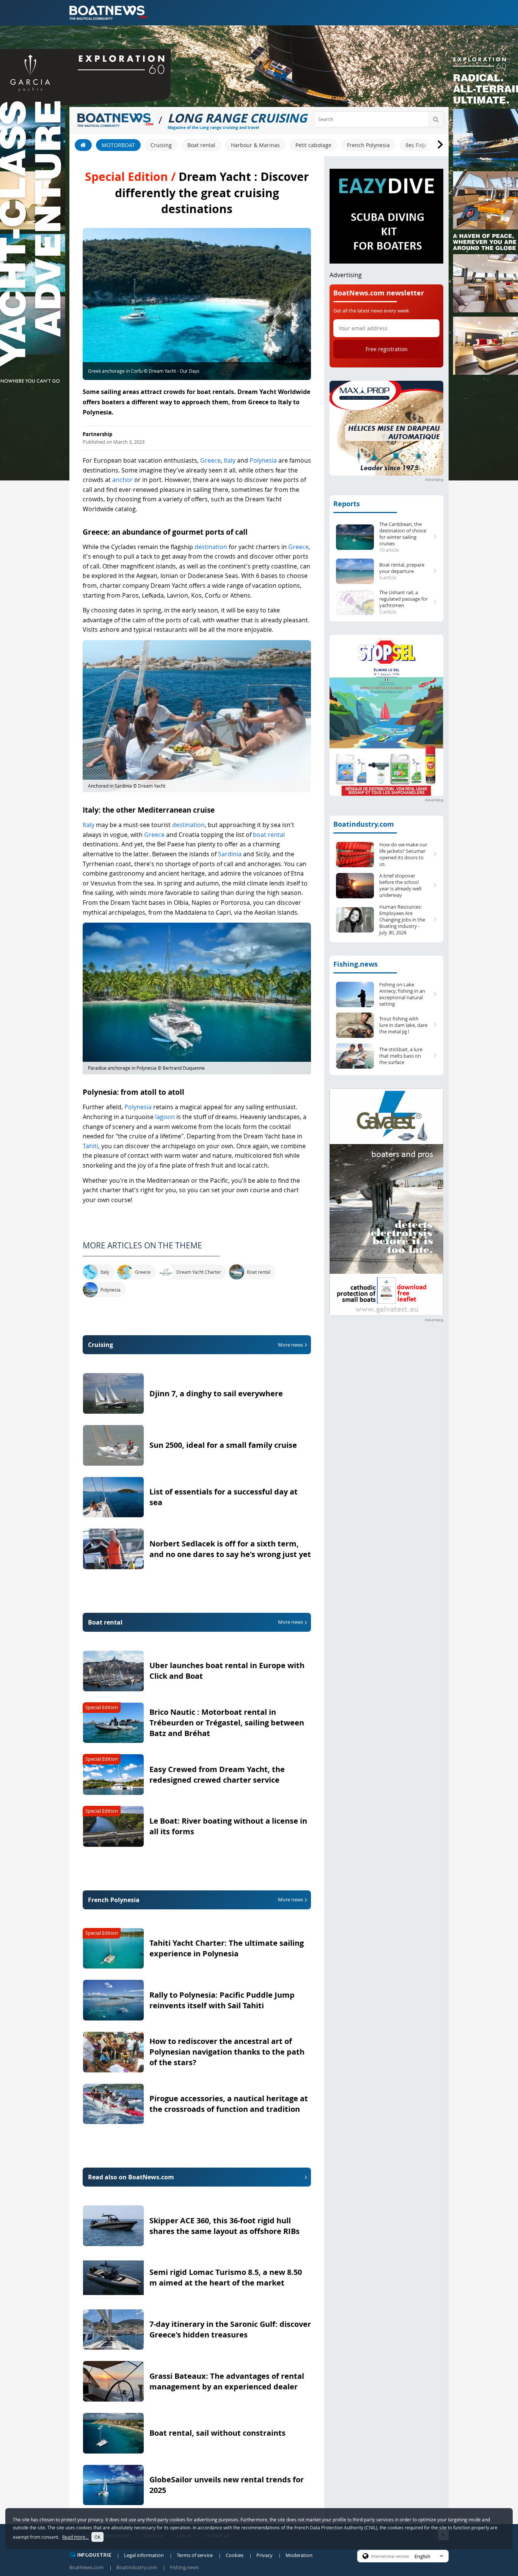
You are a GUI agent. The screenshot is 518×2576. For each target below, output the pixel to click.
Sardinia (230, 854)
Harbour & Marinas (255, 145)
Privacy (264, 2555)
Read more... (75, 2537)
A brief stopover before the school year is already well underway (400, 885)
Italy (230, 460)
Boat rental (201, 145)
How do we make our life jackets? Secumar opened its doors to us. (403, 854)
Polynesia (263, 460)
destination (211, 547)
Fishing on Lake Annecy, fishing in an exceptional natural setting (402, 994)
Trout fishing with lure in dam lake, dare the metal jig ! (403, 1025)
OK (97, 2537)
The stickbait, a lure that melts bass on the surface (401, 1056)
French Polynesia (368, 145)
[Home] (83, 145)
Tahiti (90, 1146)
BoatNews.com (86, 2567)
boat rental (269, 835)
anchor (122, 480)
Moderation (299, 2555)
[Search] (436, 119)
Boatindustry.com (364, 824)
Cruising (161, 145)
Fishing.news (356, 964)
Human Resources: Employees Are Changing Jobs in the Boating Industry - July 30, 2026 (402, 920)
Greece (210, 460)
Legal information (144, 2555)
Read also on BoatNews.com (131, 2177)
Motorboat (118, 145)
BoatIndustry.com (137, 2567)
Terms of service (195, 2555)
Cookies (235, 2555)
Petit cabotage (313, 145)
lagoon (165, 1117)
